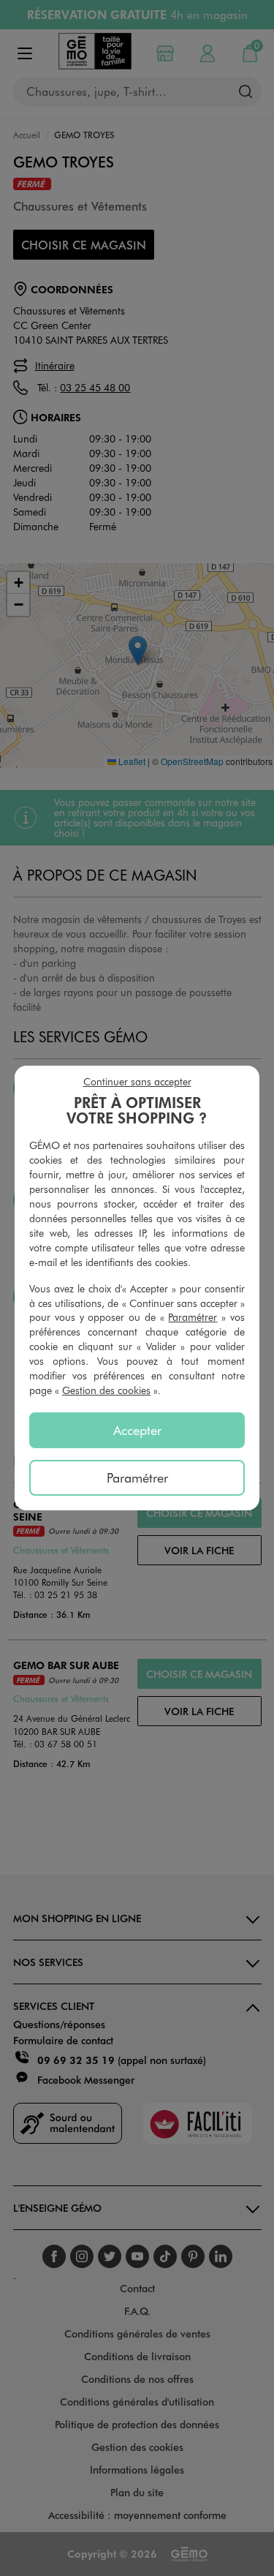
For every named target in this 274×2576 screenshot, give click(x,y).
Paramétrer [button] (193, 1317)
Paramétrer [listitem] (137, 1477)
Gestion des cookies (106, 1390)
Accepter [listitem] (137, 1430)
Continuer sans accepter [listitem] (137, 1081)
